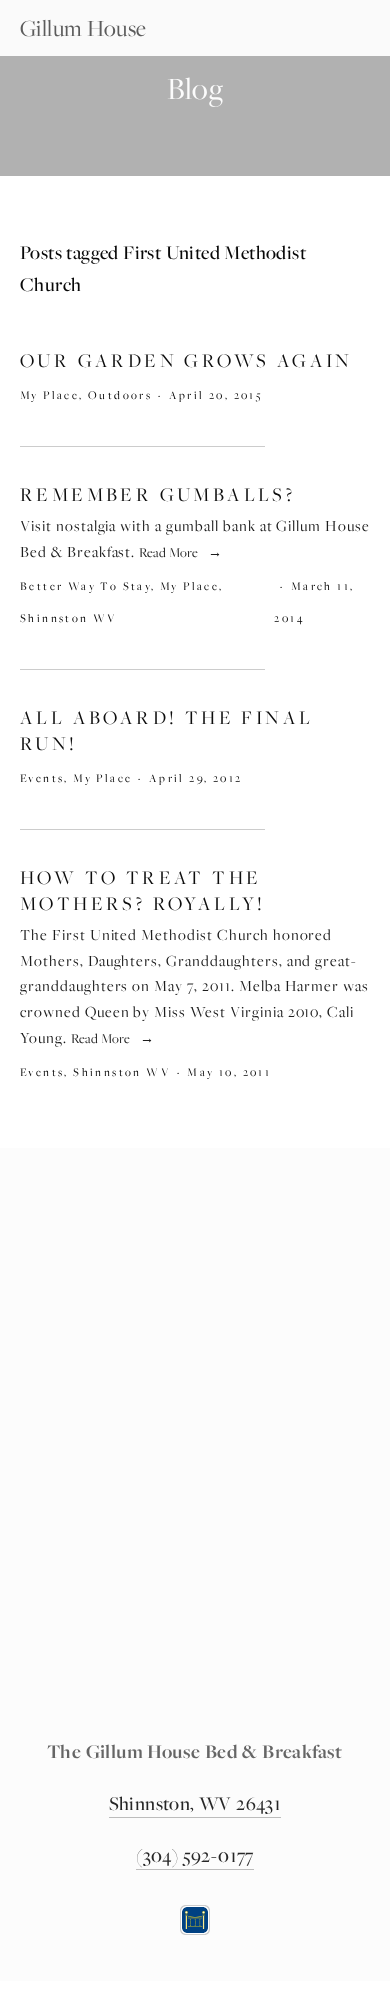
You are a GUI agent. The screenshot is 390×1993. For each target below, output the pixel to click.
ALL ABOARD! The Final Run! (166, 730)
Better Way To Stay (85, 585)
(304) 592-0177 (195, 1855)
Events (42, 777)
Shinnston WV (69, 617)
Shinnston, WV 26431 (195, 1803)
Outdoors (120, 394)
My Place (49, 394)
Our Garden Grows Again (186, 360)
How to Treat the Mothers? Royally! (143, 890)
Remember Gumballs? (157, 494)
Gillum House (83, 28)
